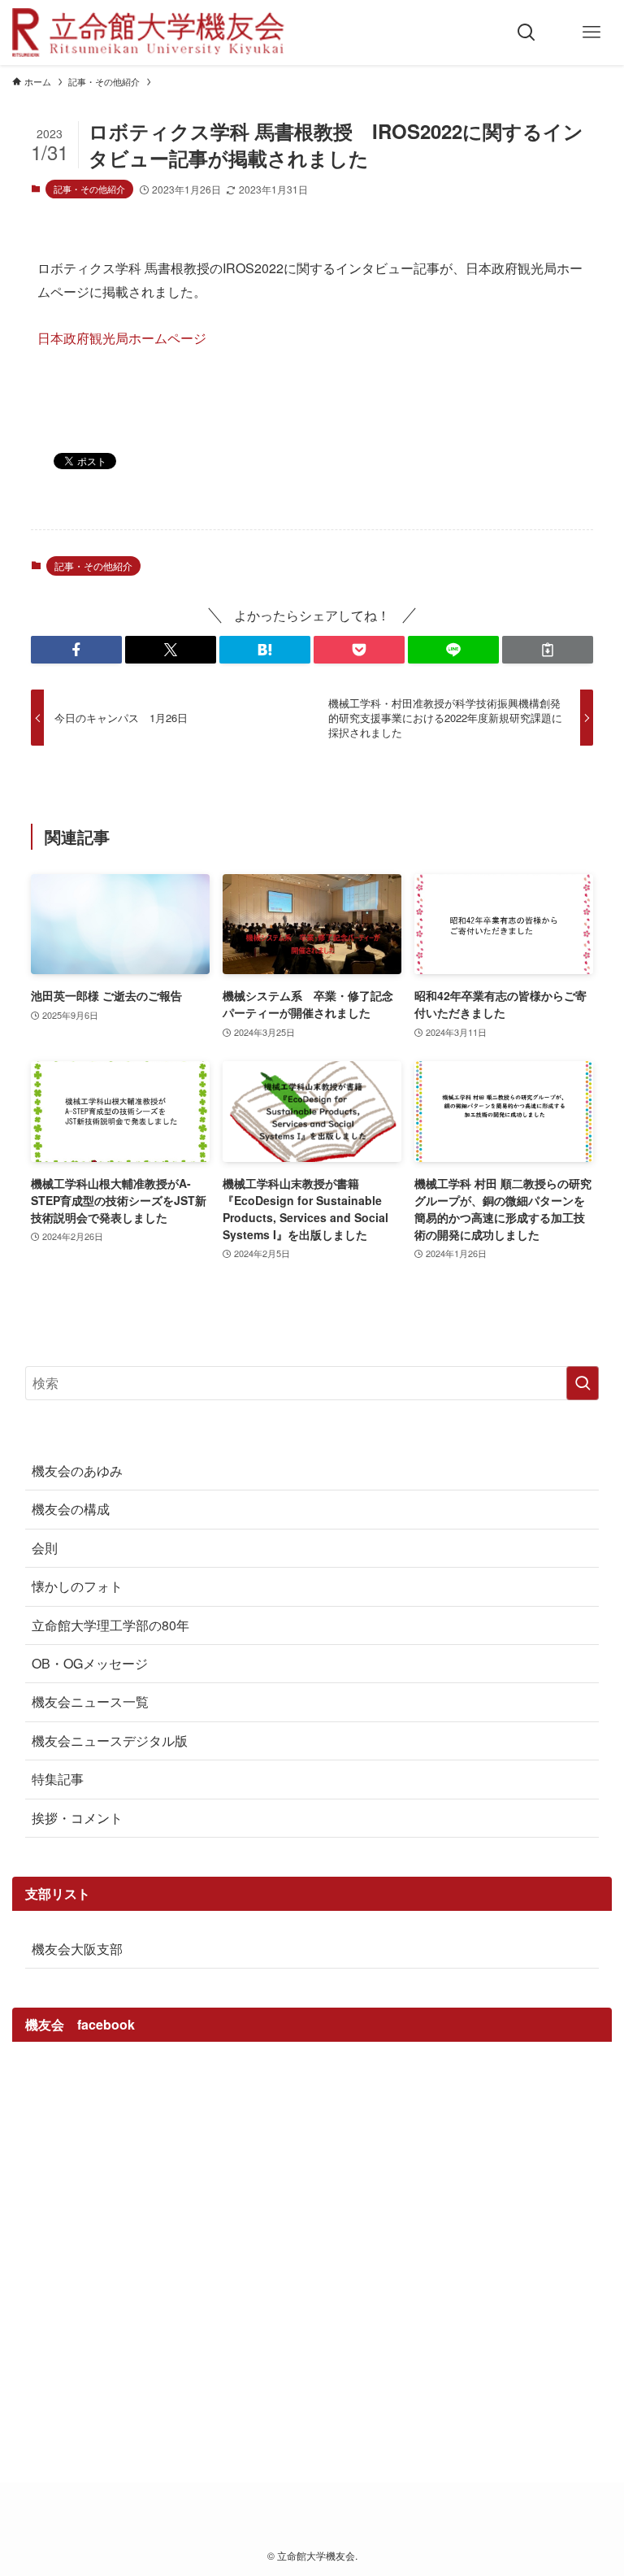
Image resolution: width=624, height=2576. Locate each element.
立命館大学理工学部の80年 (110, 1625)
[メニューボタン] (591, 33)
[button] (76, 650)
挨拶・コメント (77, 1818)
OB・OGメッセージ (90, 1663)
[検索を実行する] (583, 1383)
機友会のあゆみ (77, 1471)
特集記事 (58, 1779)
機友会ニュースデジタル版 (110, 1741)
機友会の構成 (71, 1509)
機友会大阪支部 (77, 1949)
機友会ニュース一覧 (90, 1701)
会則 (45, 1548)
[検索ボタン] (526, 33)
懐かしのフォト (77, 1586)
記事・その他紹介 (89, 189)
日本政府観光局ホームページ (122, 338)
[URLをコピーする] (548, 650)
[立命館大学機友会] (148, 33)
